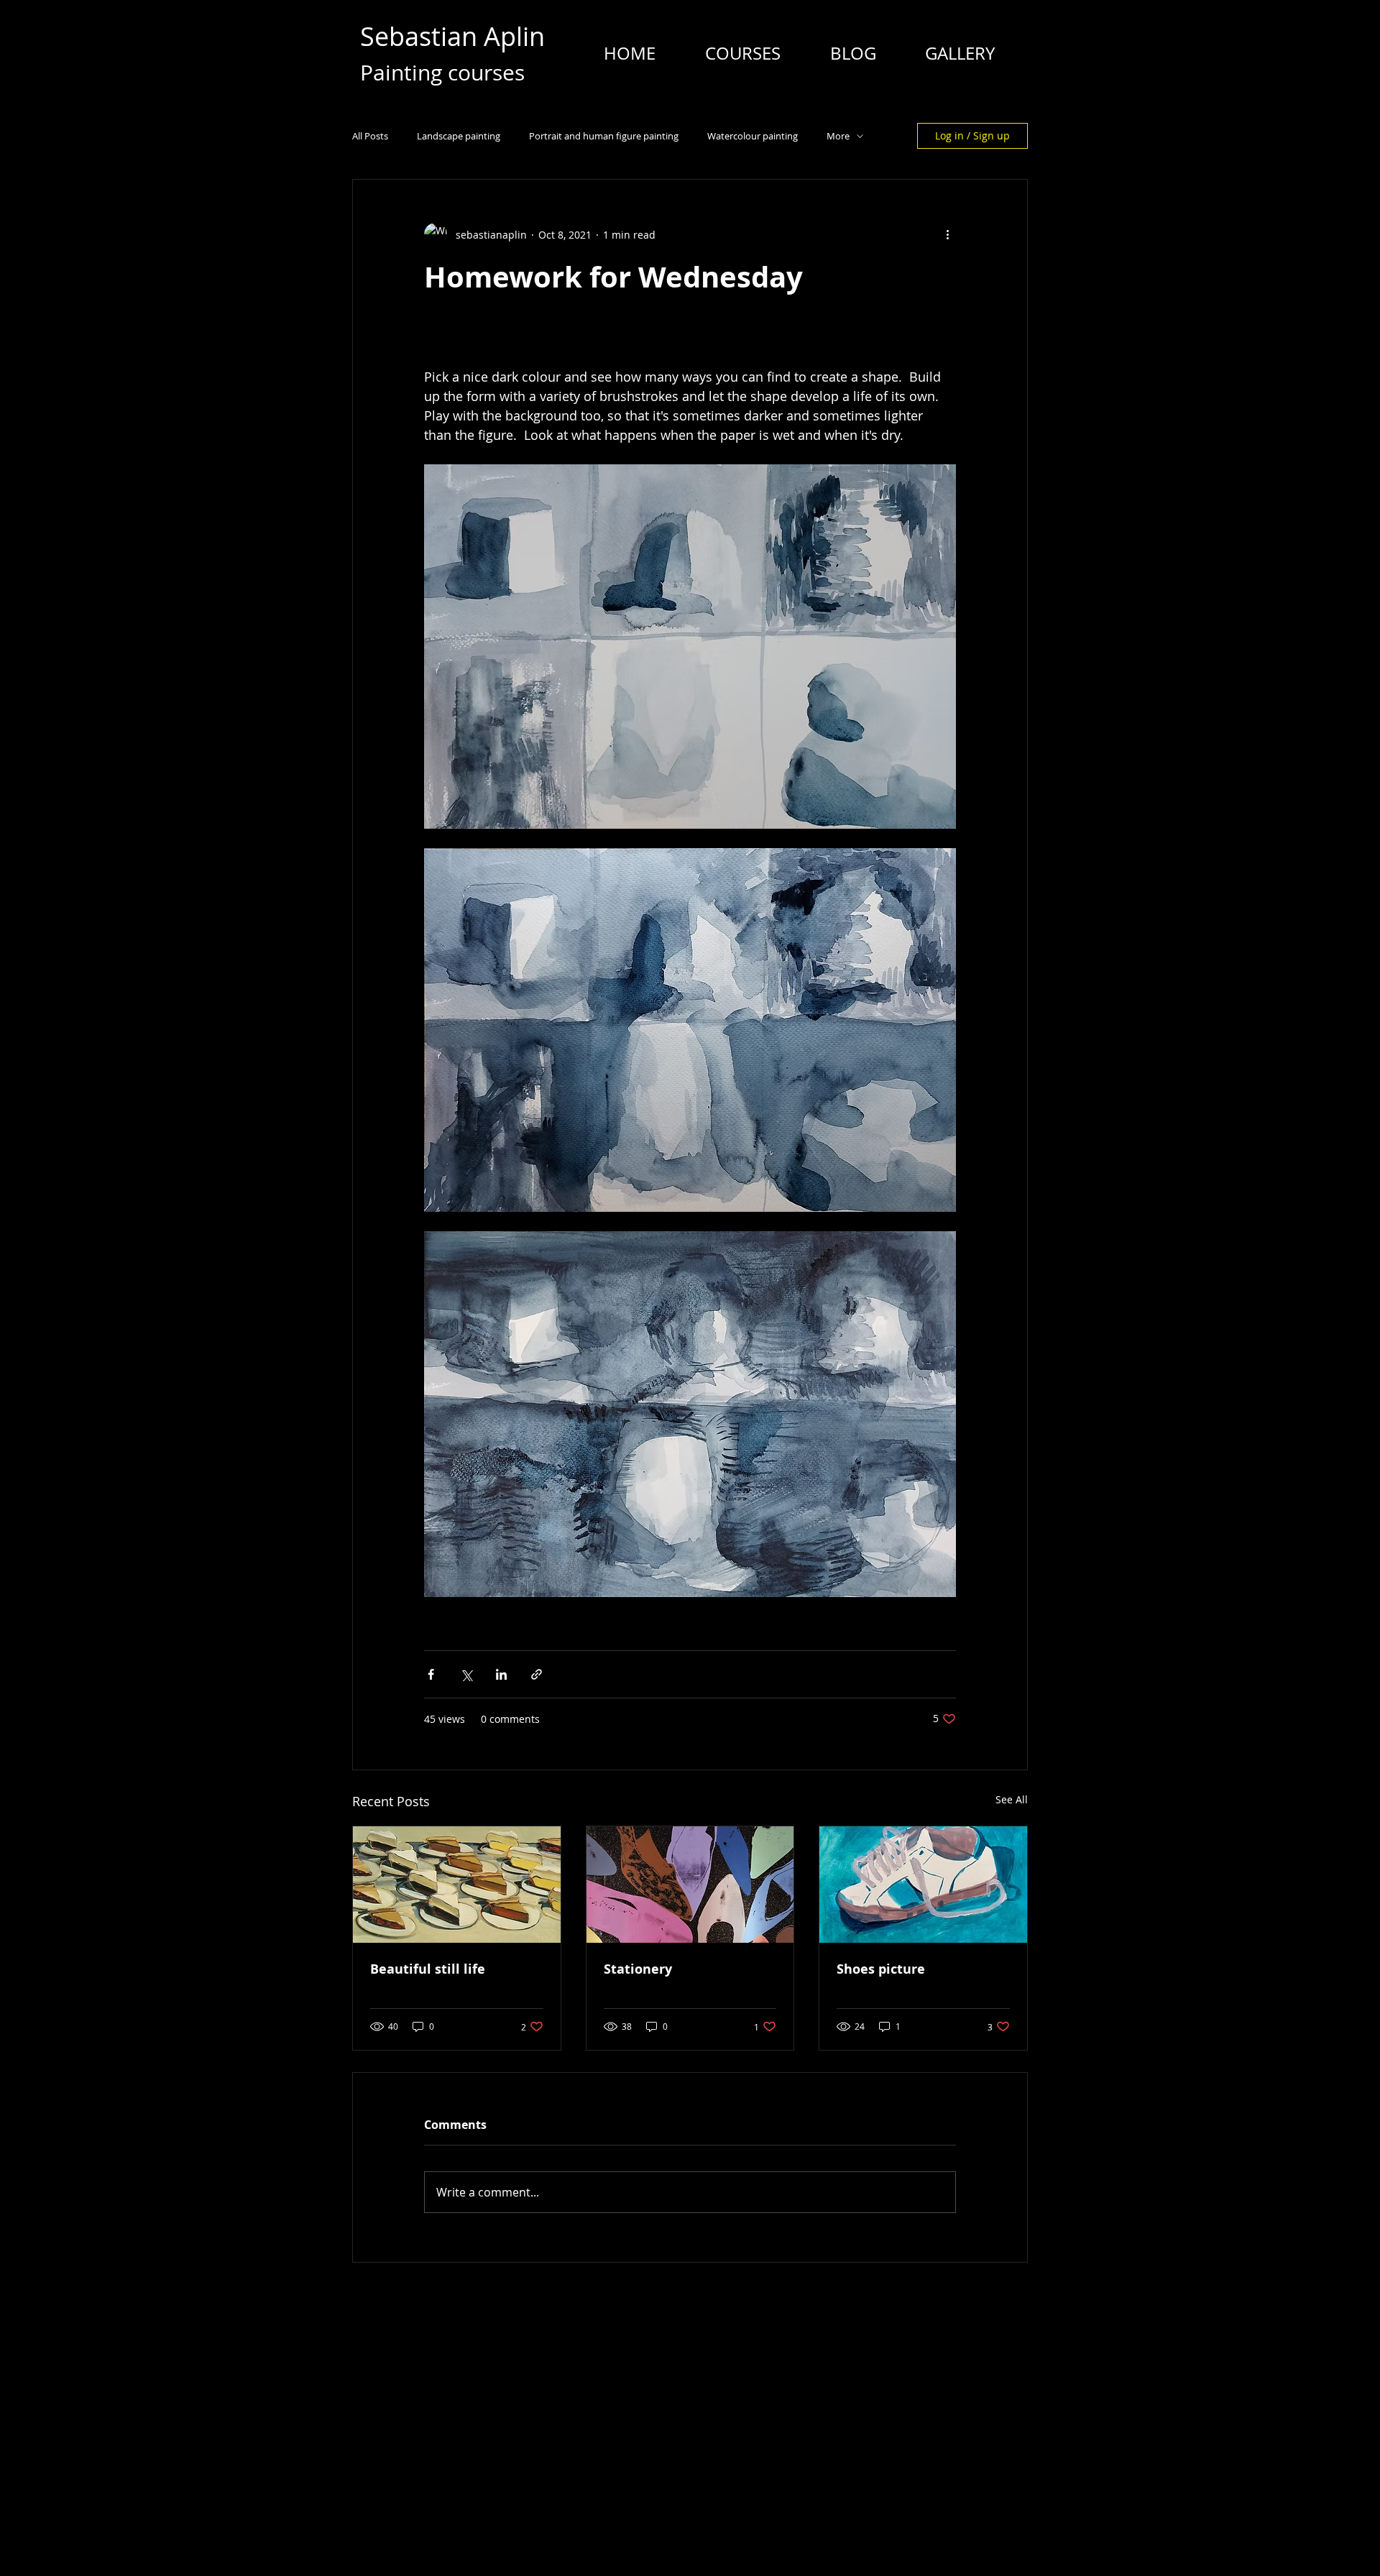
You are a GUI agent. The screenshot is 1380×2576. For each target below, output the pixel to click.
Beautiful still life (428, 1969)
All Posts (370, 136)
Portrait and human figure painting (604, 136)
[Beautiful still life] (457, 1885)
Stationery (638, 1969)
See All (1012, 1799)
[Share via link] (537, 1674)
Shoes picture (881, 1969)
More (838, 136)
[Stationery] (690, 1885)
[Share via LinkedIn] (501, 1674)
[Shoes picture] (923, 1885)
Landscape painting (459, 136)
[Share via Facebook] (431, 1674)
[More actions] (947, 234)
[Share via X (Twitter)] (466, 1674)
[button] (742, 53)
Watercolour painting (753, 136)
